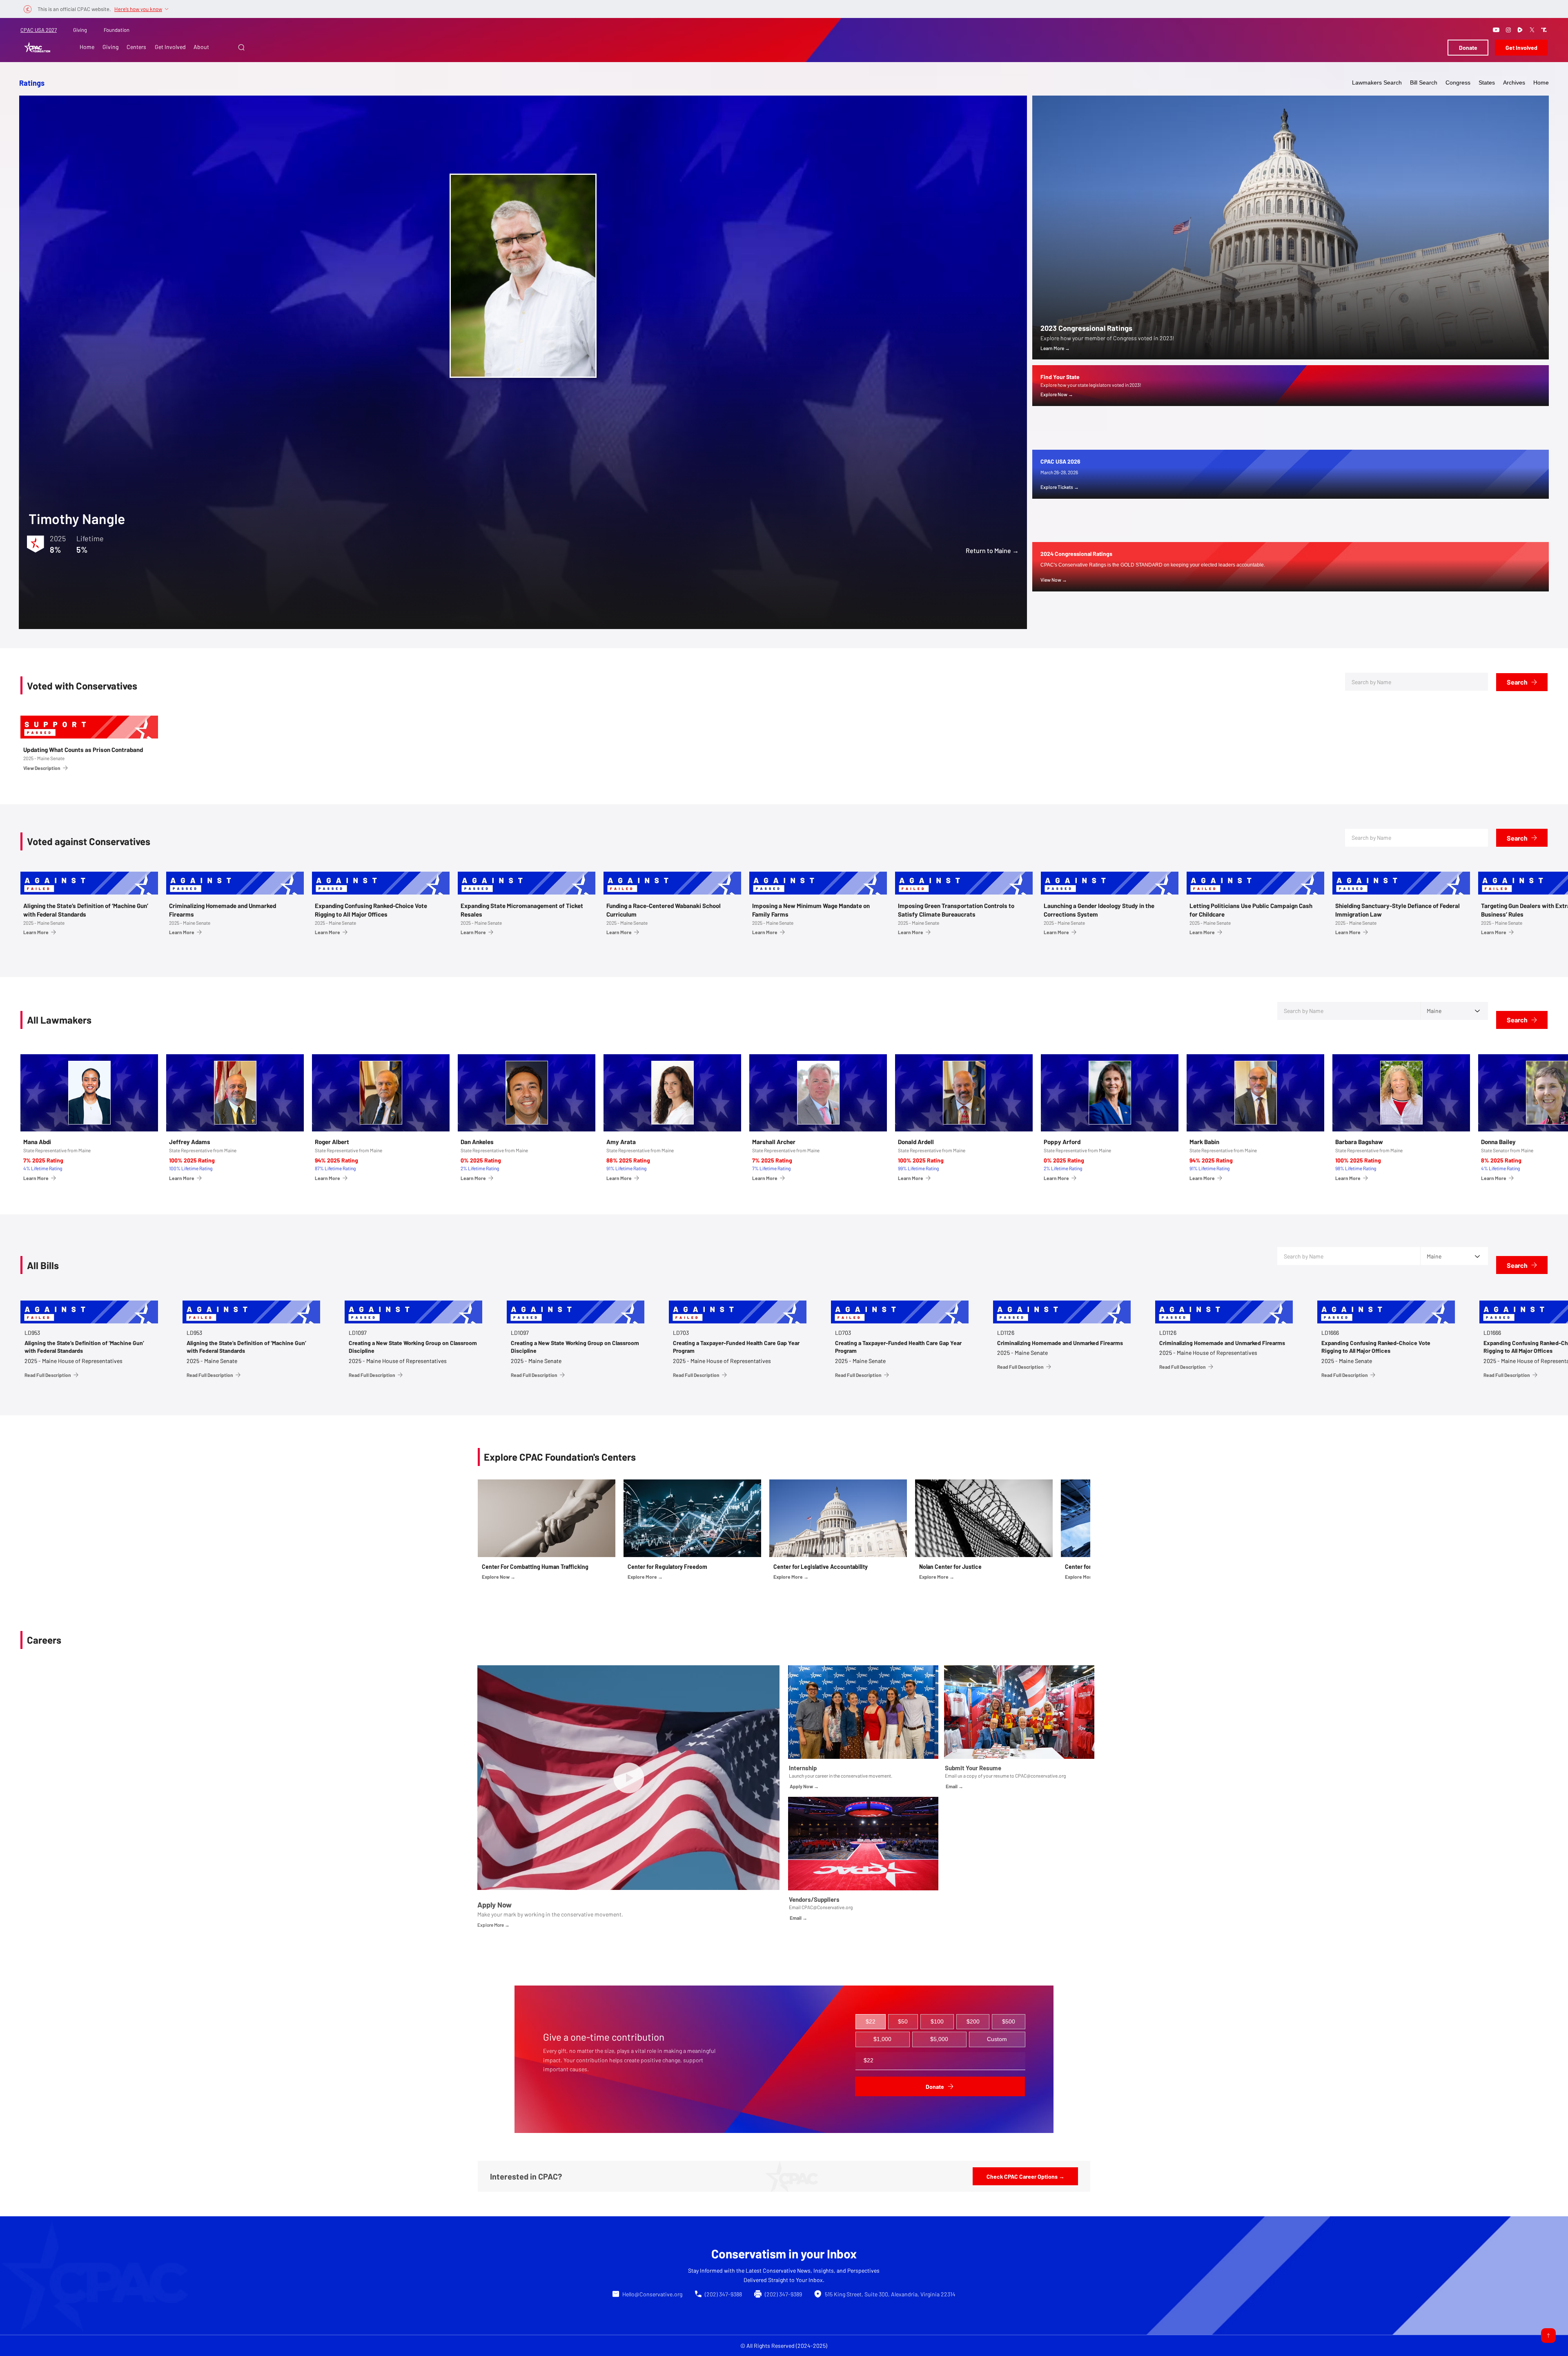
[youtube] (1496, 30)
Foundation (117, 30)
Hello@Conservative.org (652, 2294)
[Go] (1548, 2336)
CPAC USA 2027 (39, 30)
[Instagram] (1508, 30)
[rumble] (1520, 30)
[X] (1532, 30)
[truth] (1544, 30)
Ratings (32, 83)
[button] (241, 47)
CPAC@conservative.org (1040, 1776)
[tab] (871, 2022)
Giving (80, 30)
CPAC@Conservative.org (827, 1907)
